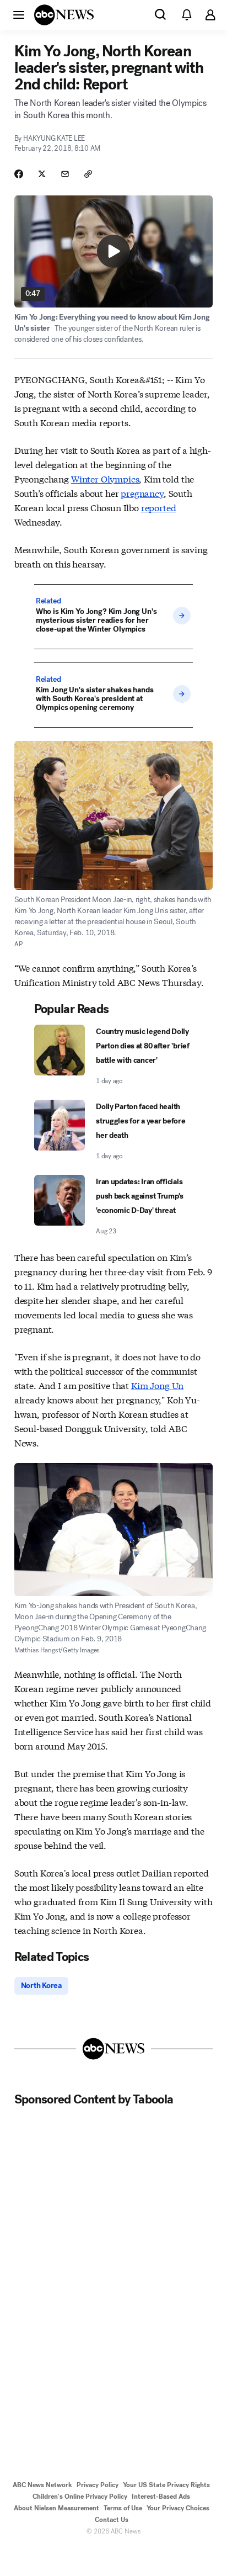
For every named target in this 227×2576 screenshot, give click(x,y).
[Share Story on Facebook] (19, 174)
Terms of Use (123, 2508)
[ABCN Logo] (64, 15)
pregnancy (142, 493)
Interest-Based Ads (161, 2497)
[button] (19, 14)
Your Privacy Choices (178, 2508)
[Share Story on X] (42, 174)
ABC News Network (42, 2485)
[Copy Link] (88, 174)
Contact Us (112, 2520)
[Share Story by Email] (65, 174)
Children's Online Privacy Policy (80, 2497)
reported (159, 507)
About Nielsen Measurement (56, 2508)
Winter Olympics (105, 478)
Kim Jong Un (157, 1385)
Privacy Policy (98, 2485)
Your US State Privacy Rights (166, 2485)
